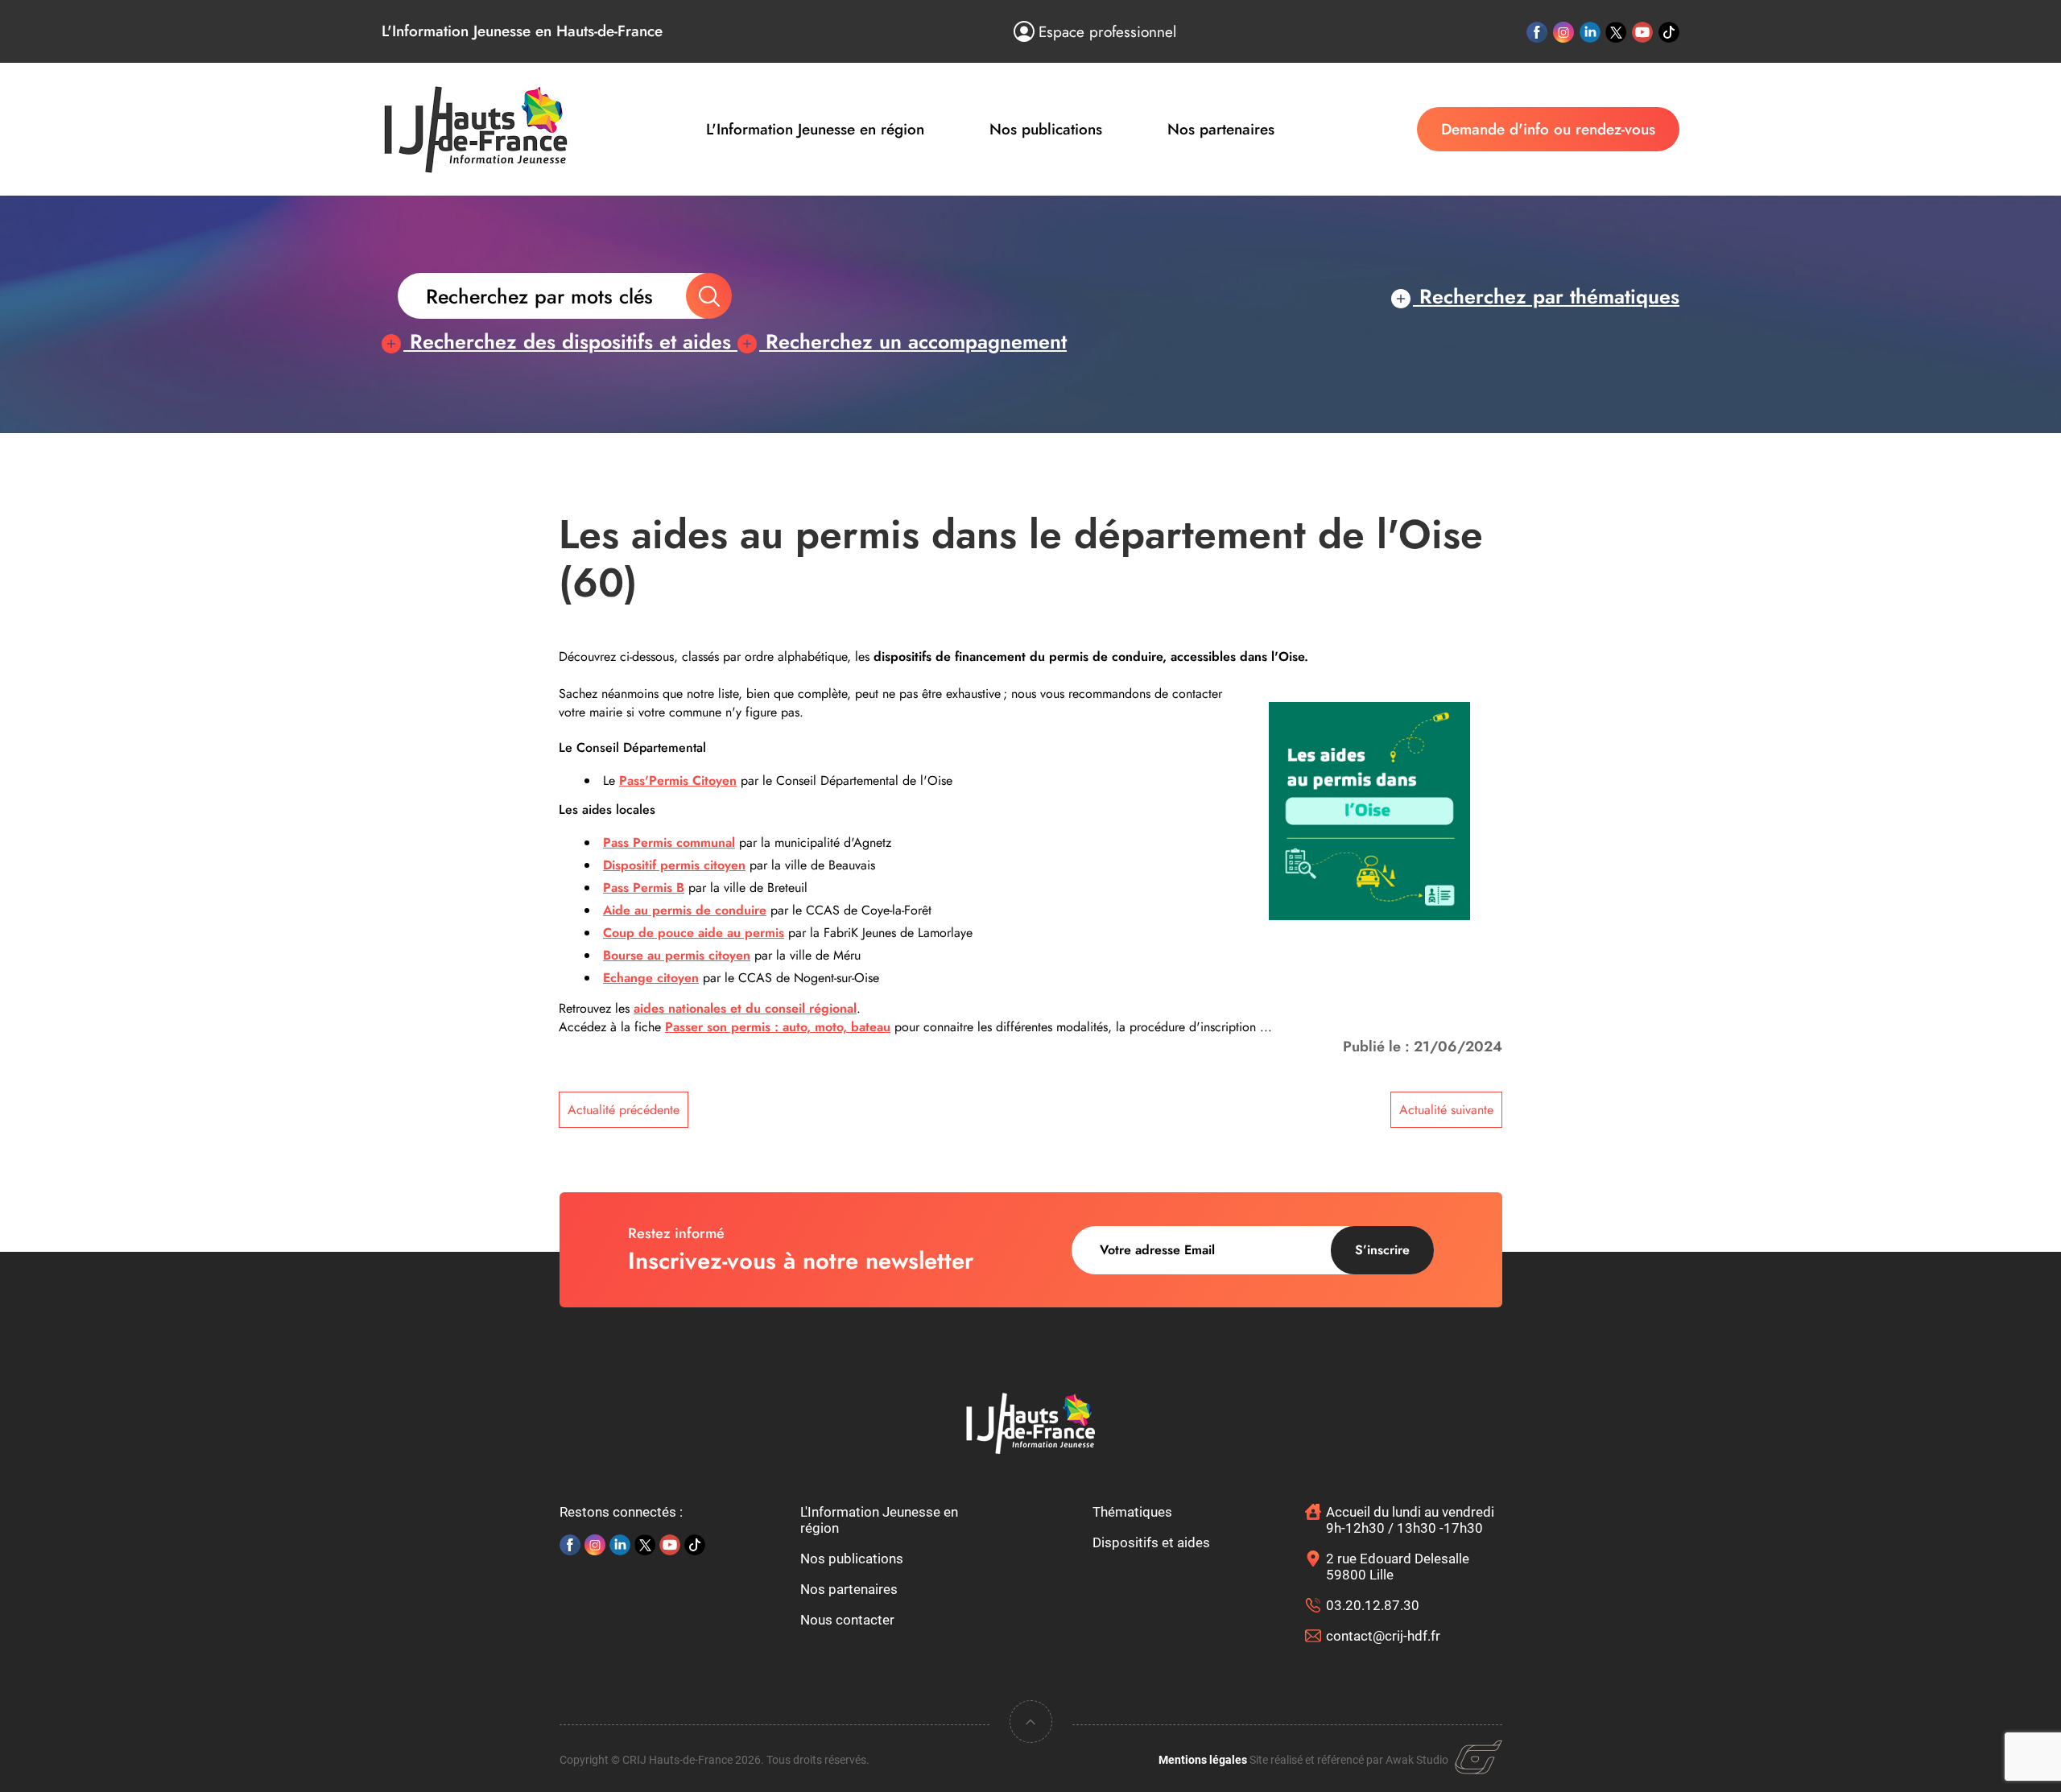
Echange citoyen (651, 978)
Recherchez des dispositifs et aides (570, 341)
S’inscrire (1382, 1250)
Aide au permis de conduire (685, 910)
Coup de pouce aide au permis (694, 933)
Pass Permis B (644, 888)
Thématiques (1132, 1512)
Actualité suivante (1446, 1110)
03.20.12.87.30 (1373, 1605)
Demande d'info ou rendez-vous (1548, 129)
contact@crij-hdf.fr (1383, 1636)
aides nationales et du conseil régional (745, 1008)
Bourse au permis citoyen (677, 955)
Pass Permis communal (669, 842)
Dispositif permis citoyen (674, 865)
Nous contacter (847, 1620)
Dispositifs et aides (1151, 1542)
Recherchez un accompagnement (913, 341)
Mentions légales (1203, 1760)
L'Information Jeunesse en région (815, 129)
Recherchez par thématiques (1546, 296)
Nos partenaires (1221, 129)
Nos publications (1046, 129)
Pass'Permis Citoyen (678, 780)
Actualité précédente (624, 1110)
